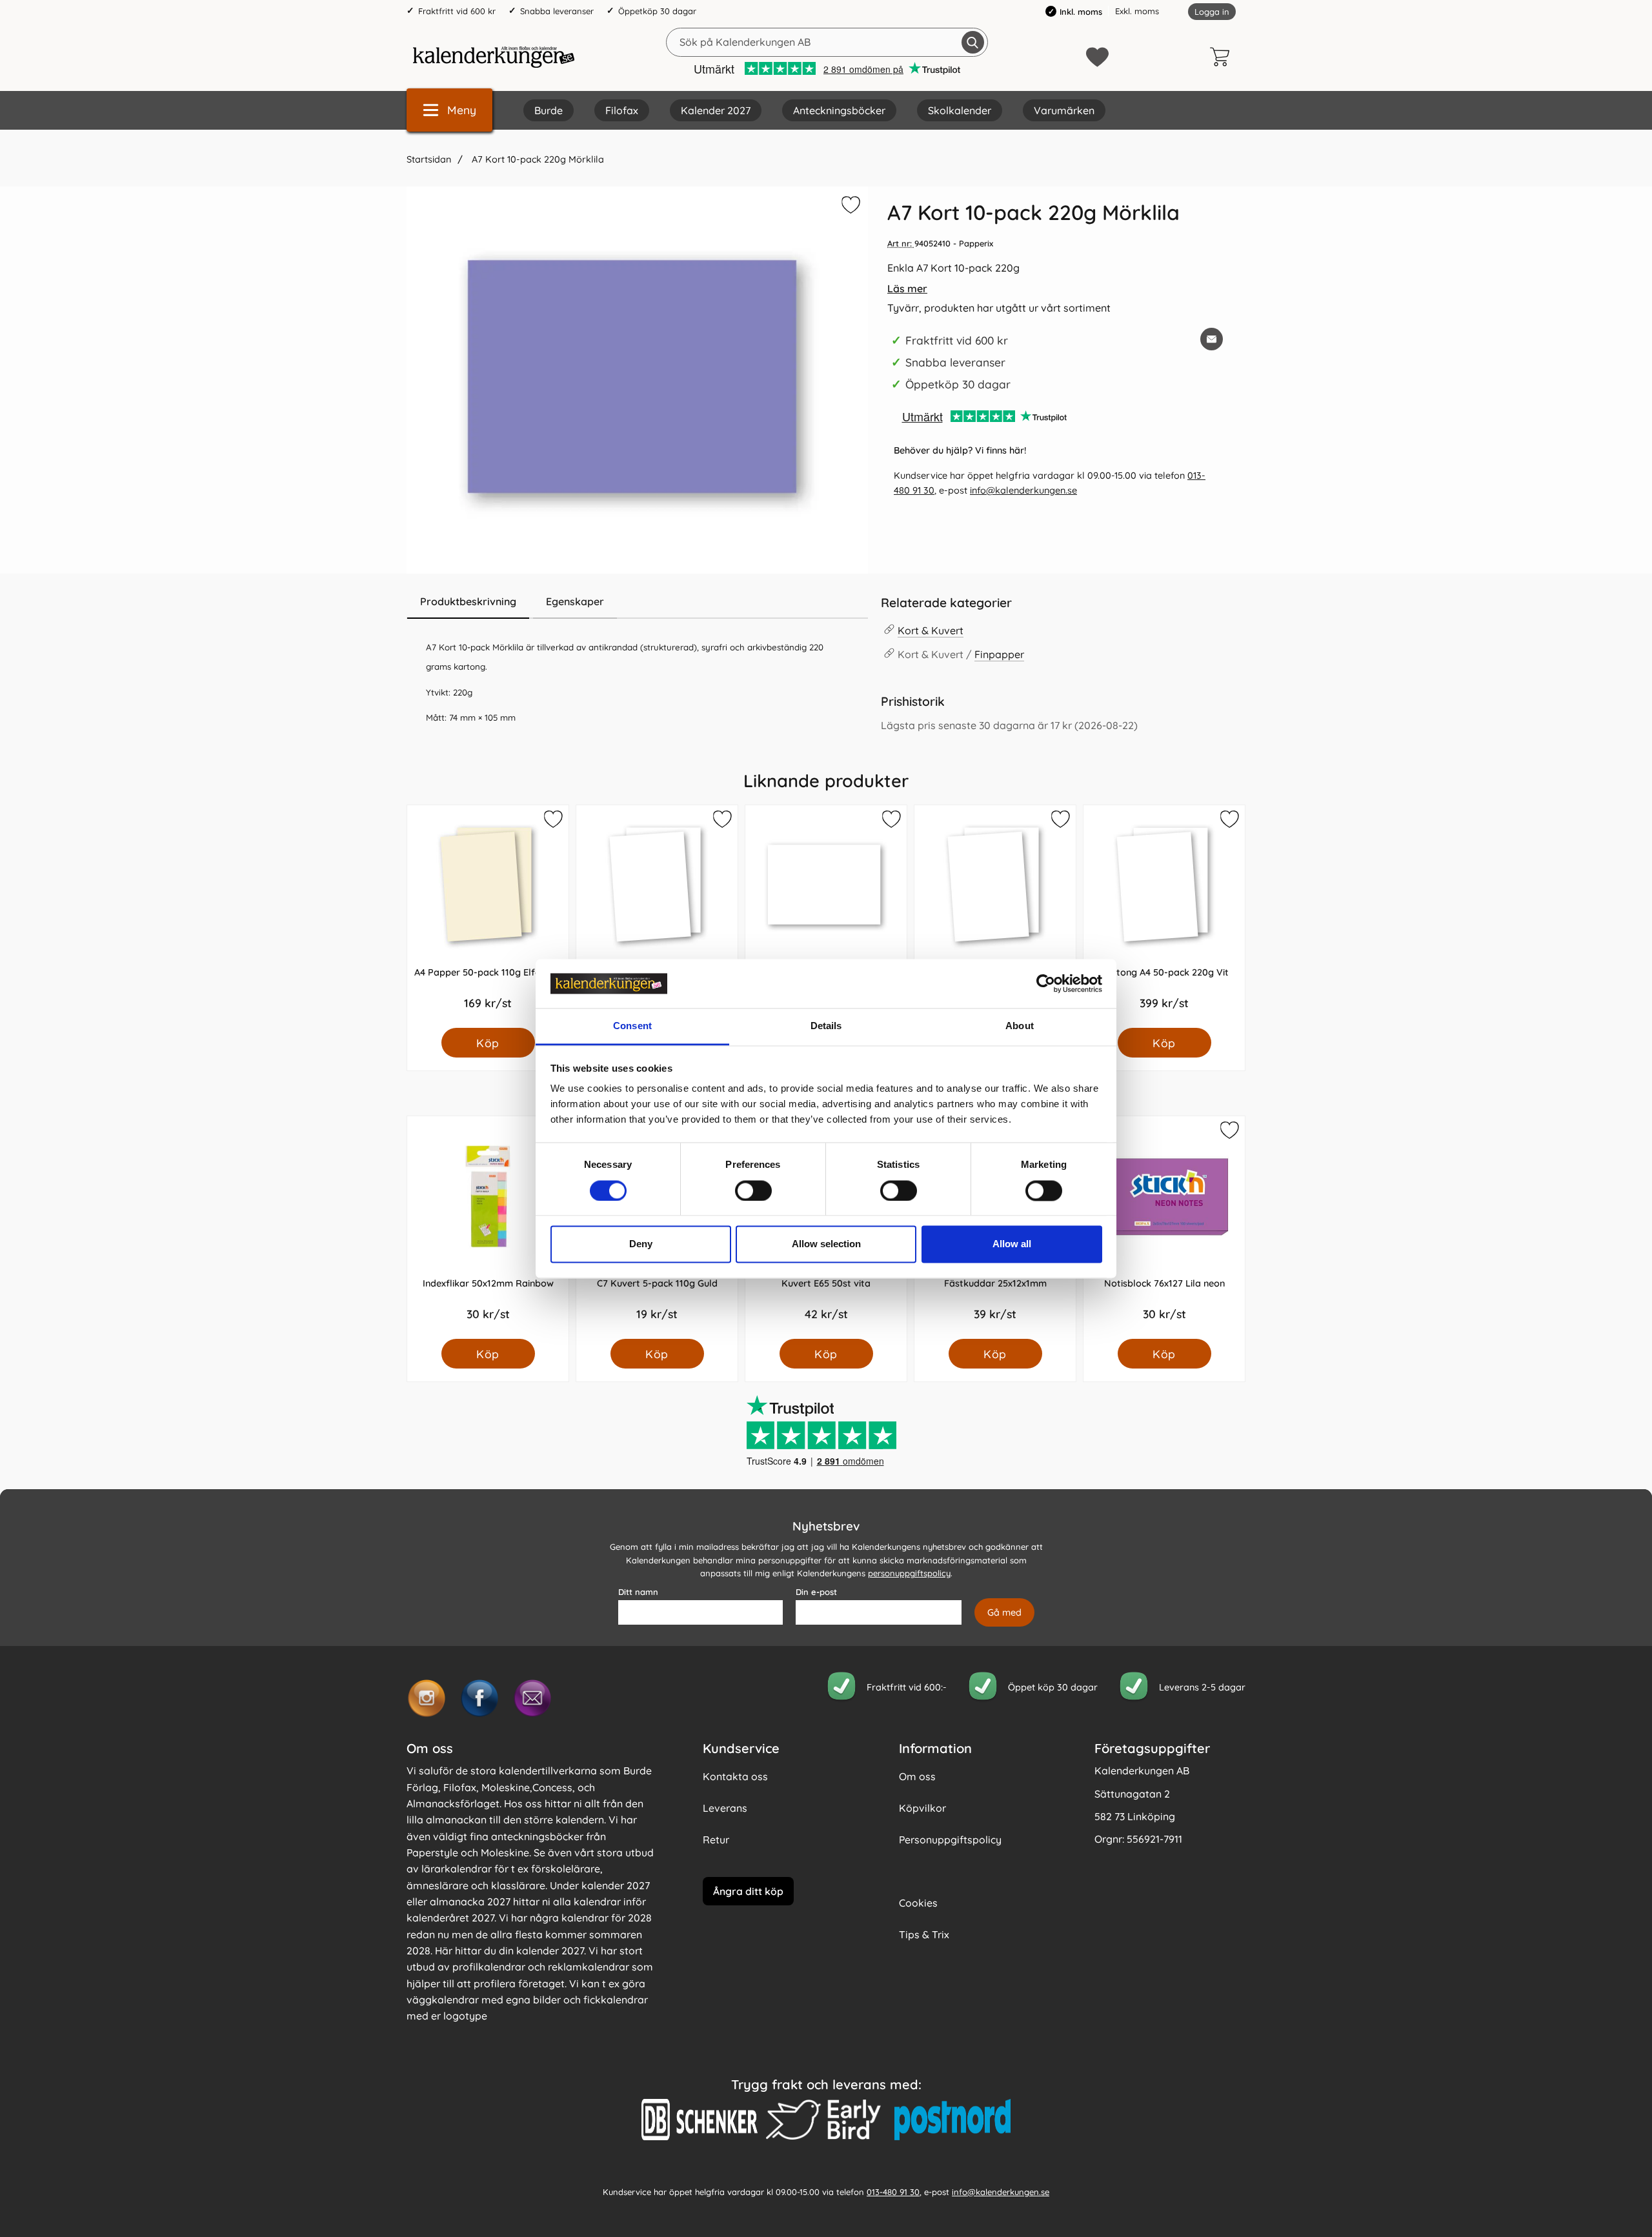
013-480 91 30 (893, 2192)
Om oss (917, 1776)
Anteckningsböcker (839, 110)
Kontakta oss (735, 1776)
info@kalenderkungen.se (1023, 490)
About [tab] (1020, 1026)
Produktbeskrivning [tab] (468, 601)
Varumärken (1064, 110)
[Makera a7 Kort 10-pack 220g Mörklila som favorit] (849, 207)
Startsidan (429, 159)
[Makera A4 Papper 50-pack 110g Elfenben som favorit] (552, 821)
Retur (716, 1840)
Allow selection (826, 1244)
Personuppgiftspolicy (950, 1840)
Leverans (725, 1808)
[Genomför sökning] (973, 42)
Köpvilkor (922, 1808)
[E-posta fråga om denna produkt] (1212, 339)
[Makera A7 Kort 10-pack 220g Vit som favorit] (891, 821)
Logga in (1212, 12)
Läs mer (907, 288)
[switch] (753, 1190)
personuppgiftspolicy (909, 1574)
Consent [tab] (632, 1026)
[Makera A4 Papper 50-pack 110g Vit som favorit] (1060, 821)
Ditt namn (638, 1592)
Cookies (918, 1903)
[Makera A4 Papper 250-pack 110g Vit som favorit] (721, 821)
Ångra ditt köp (748, 1891)
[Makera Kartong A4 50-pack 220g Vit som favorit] (1229, 821)
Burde (549, 110)
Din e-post (816, 1592)
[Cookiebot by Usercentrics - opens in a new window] (1046, 983)
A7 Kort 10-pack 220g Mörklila (537, 159)
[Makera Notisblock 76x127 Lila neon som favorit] (1229, 1132)
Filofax (622, 110)
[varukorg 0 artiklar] (1223, 57)
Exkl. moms (1137, 11)
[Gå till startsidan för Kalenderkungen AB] (494, 57)
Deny (641, 1244)
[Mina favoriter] (1097, 57)
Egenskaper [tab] (575, 601)
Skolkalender (960, 110)
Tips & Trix (924, 1934)
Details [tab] (826, 1026)
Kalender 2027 (716, 110)
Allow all (1012, 1244)
